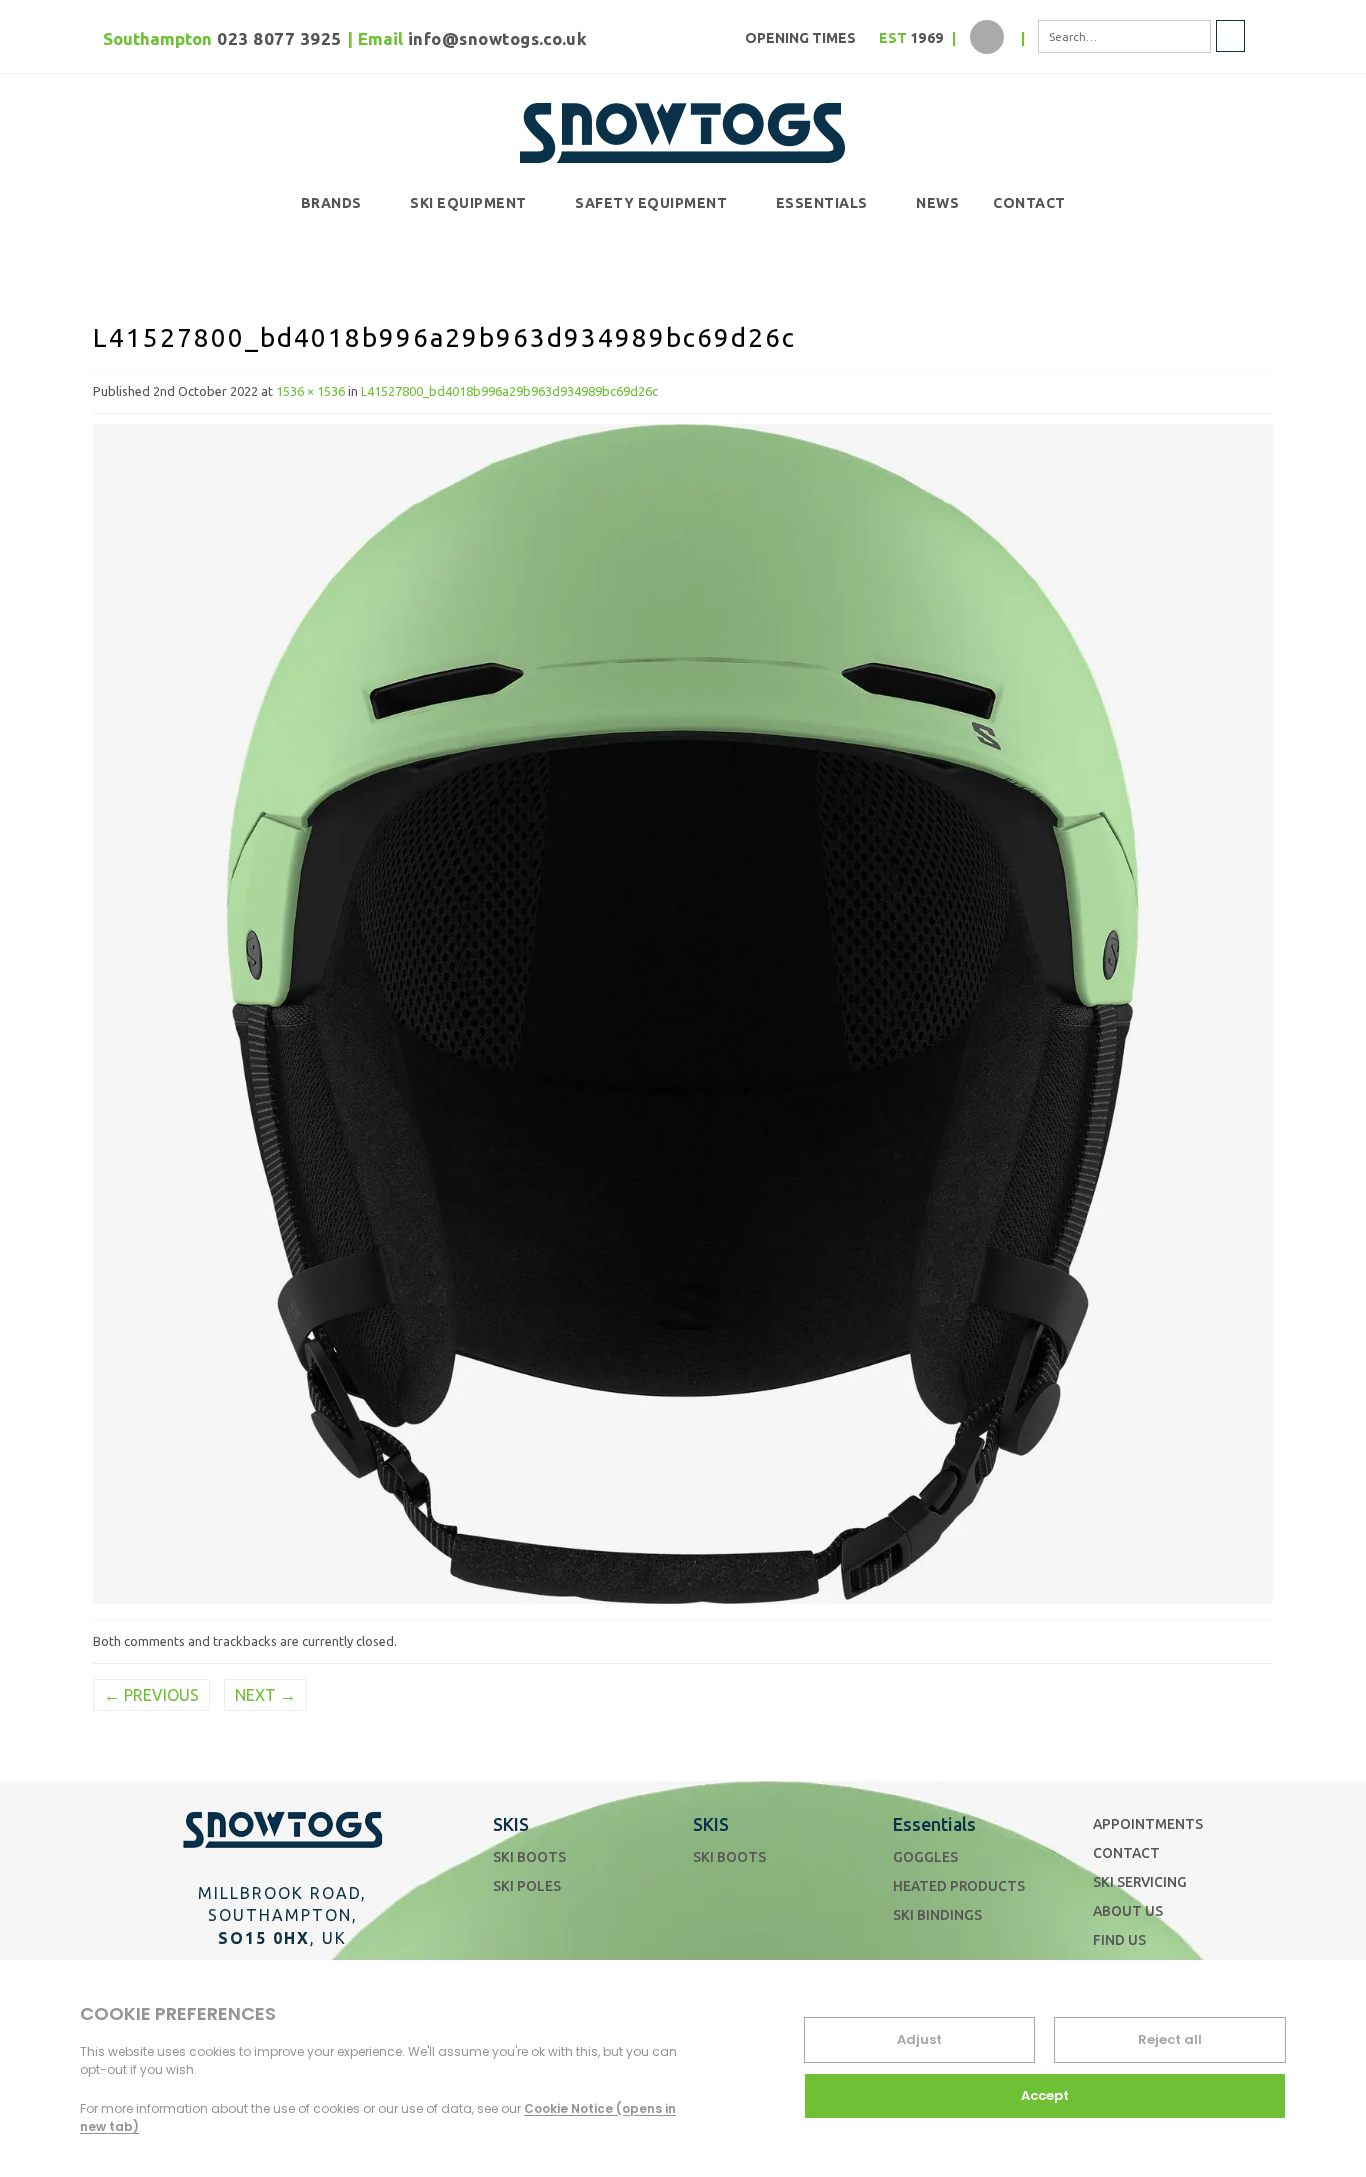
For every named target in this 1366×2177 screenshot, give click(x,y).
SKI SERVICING (1140, 1882)
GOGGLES (925, 1857)
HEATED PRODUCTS (959, 1886)
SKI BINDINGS (937, 1915)
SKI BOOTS (529, 1857)
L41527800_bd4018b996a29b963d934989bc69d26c (509, 391)
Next (265, 1695)
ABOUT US (1128, 1911)
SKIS (511, 1824)
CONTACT (1029, 203)
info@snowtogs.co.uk (498, 38)
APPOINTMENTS (1148, 1824)
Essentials (934, 1824)
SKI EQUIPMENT (468, 203)
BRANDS (331, 203)
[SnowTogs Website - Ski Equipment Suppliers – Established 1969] (683, 129)
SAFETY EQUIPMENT (651, 203)
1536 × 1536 (310, 391)
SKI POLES (527, 1886)
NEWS (937, 203)
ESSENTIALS (822, 203)
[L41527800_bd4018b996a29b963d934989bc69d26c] (683, 1012)
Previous (151, 1695)
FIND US (1119, 1940)
